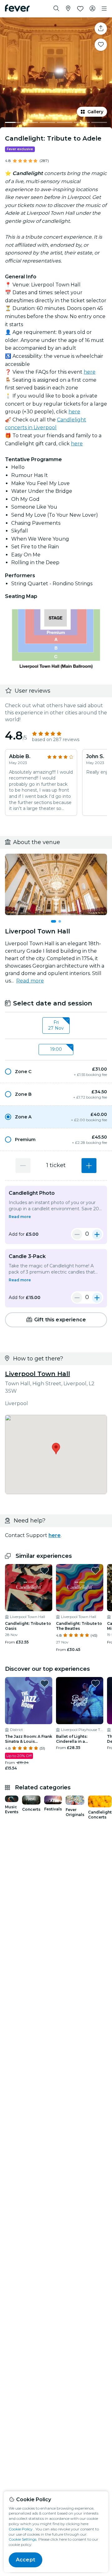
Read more (30, 981)
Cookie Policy (21, 2529)
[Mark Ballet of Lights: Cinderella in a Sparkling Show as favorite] (96, 1684)
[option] (56, 1072)
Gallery (95, 112)
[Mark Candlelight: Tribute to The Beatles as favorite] (96, 1571)
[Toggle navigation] (104, 9)
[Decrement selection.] (23, 1166)
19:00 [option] (56, 1049)
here (90, 372)
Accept (26, 2560)
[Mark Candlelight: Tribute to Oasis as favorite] (44, 1571)
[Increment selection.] (89, 1166)
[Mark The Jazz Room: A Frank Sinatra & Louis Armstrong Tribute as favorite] (44, 1684)
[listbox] (56, 1026)
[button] (56, 1072)
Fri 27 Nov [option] (56, 1025)
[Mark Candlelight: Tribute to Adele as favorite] (101, 45)
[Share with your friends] (101, 29)
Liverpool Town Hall (37, 1374)
